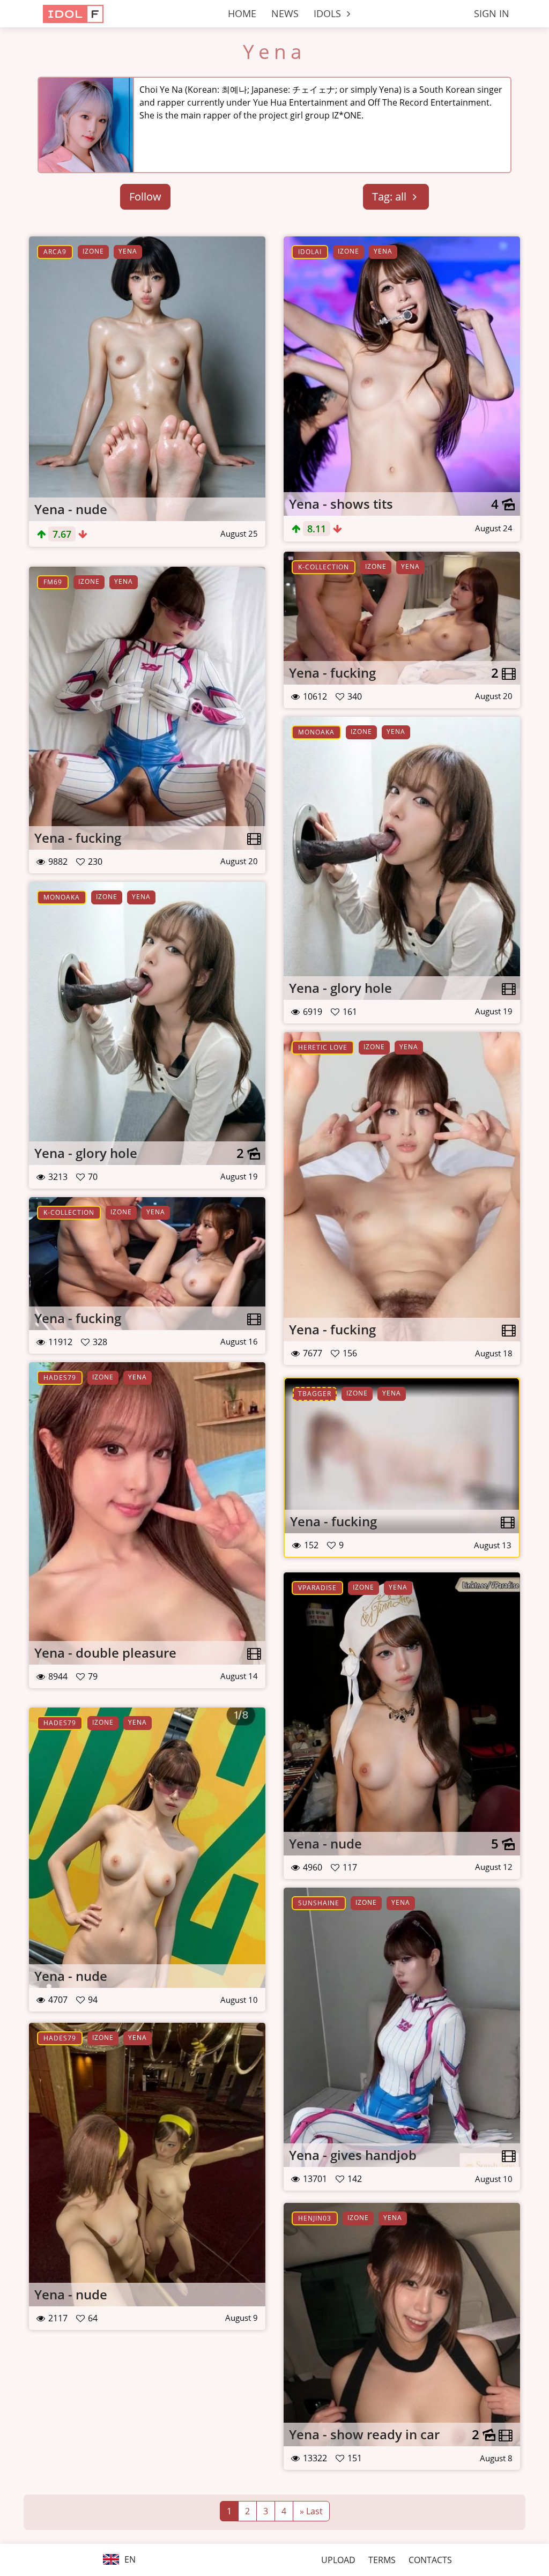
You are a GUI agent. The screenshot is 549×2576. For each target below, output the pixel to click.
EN (129, 2559)
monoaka (316, 732)
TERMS (382, 2560)
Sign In (492, 13)
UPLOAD (338, 2560)
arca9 (55, 252)
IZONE (93, 251)
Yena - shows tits (341, 504)
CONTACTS (430, 2560)
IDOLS (329, 13)
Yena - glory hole (340, 988)
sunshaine (319, 1903)
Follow (145, 196)
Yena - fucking (332, 673)
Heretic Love (323, 1047)
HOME (242, 13)
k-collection (324, 567)
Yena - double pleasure (105, 1653)
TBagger (315, 1394)
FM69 (53, 582)
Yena (274, 51)
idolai (310, 252)
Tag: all (391, 196)
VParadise (317, 1588)
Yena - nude (71, 509)
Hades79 (60, 1378)
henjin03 (315, 2218)
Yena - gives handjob (353, 2155)
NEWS (285, 13)
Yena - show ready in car (364, 2434)
